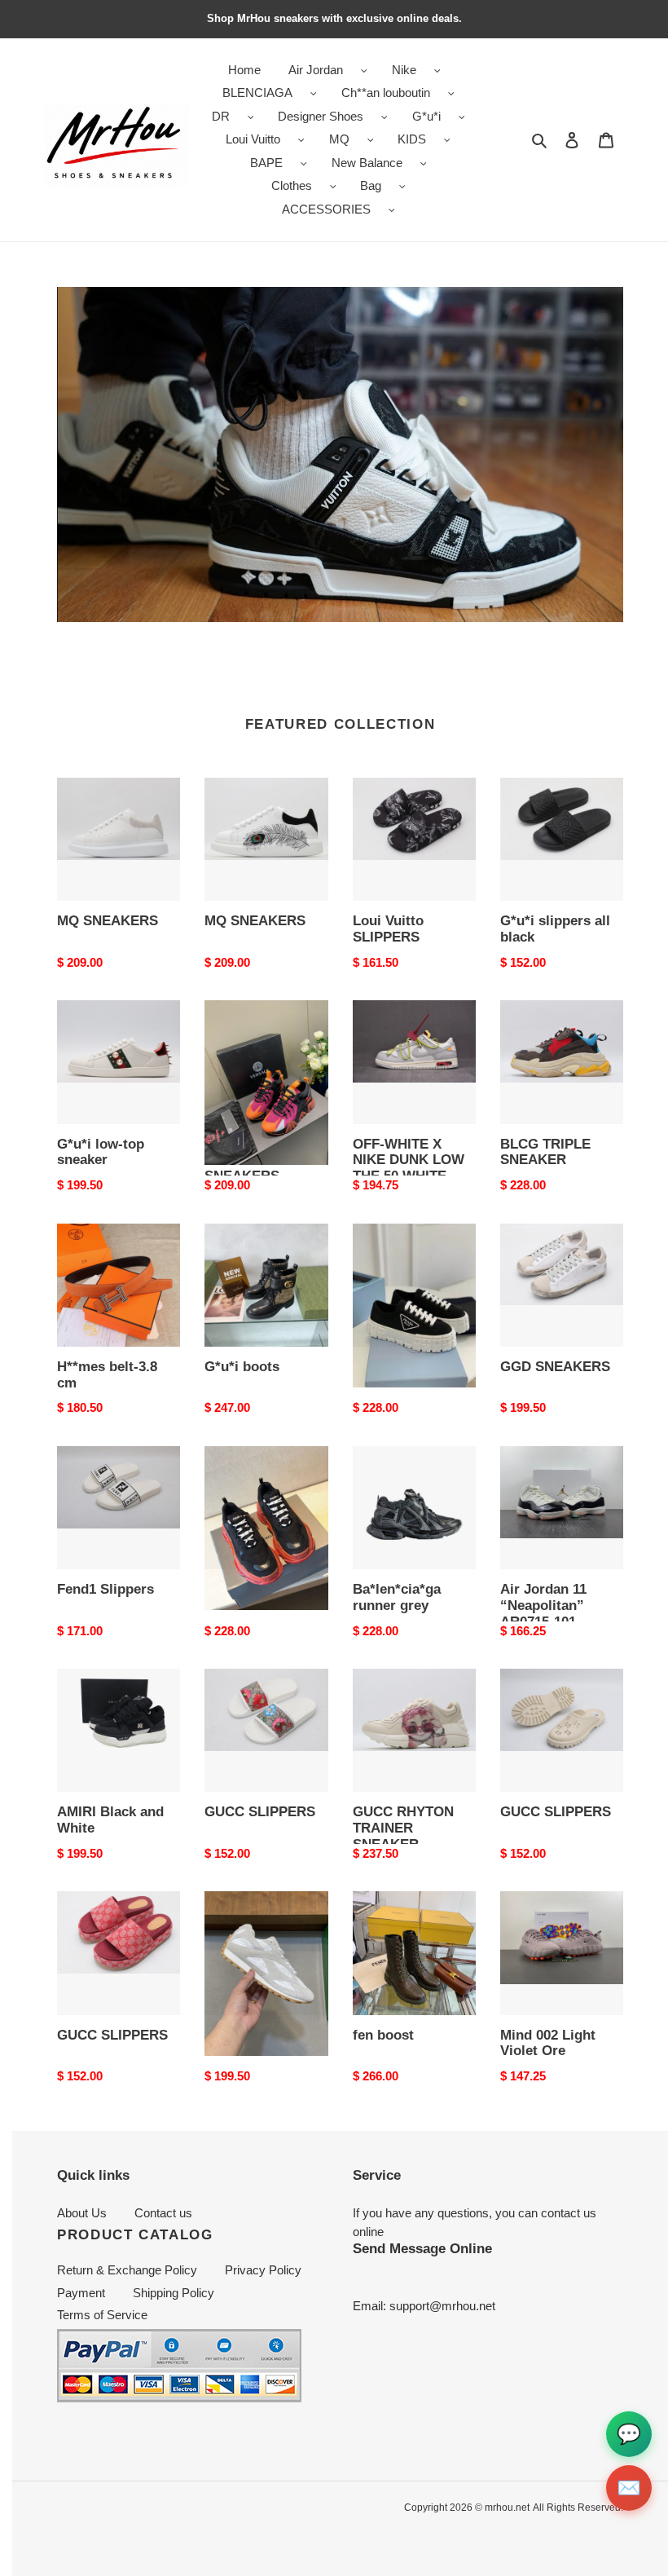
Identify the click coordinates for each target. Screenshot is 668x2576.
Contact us (163, 2213)
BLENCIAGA (257, 93)
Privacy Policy (263, 2270)
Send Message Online (422, 2248)
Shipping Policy (174, 2293)
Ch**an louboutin (386, 93)
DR (221, 116)
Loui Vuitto (253, 139)
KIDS (412, 139)
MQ (339, 139)
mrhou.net (507, 2508)
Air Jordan (316, 70)
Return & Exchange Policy (127, 2270)
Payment (81, 2293)
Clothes (292, 185)
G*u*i (426, 116)
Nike (404, 70)
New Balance (367, 163)
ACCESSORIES (326, 209)
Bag (371, 185)
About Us (82, 2213)
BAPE (266, 163)
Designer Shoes (321, 116)
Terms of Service (102, 2315)
